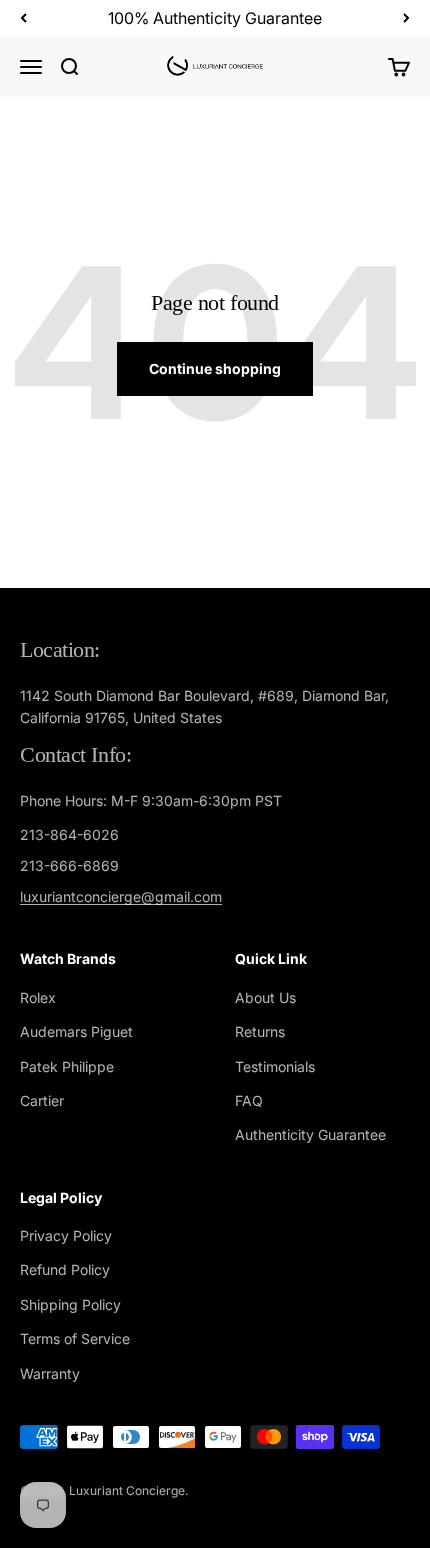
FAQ (249, 1100)
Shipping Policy (70, 1304)
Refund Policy (65, 1269)
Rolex (38, 997)
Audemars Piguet (76, 1031)
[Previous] (23, 18)
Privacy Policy (66, 1235)
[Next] (406, 18)
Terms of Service (75, 1338)
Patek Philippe (67, 1066)
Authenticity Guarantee (310, 1134)
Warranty (50, 1373)
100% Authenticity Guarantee (215, 18)
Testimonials (275, 1066)
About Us (265, 997)
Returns (260, 1031)
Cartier (42, 1100)
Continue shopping (215, 368)
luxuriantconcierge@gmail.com (121, 896)
